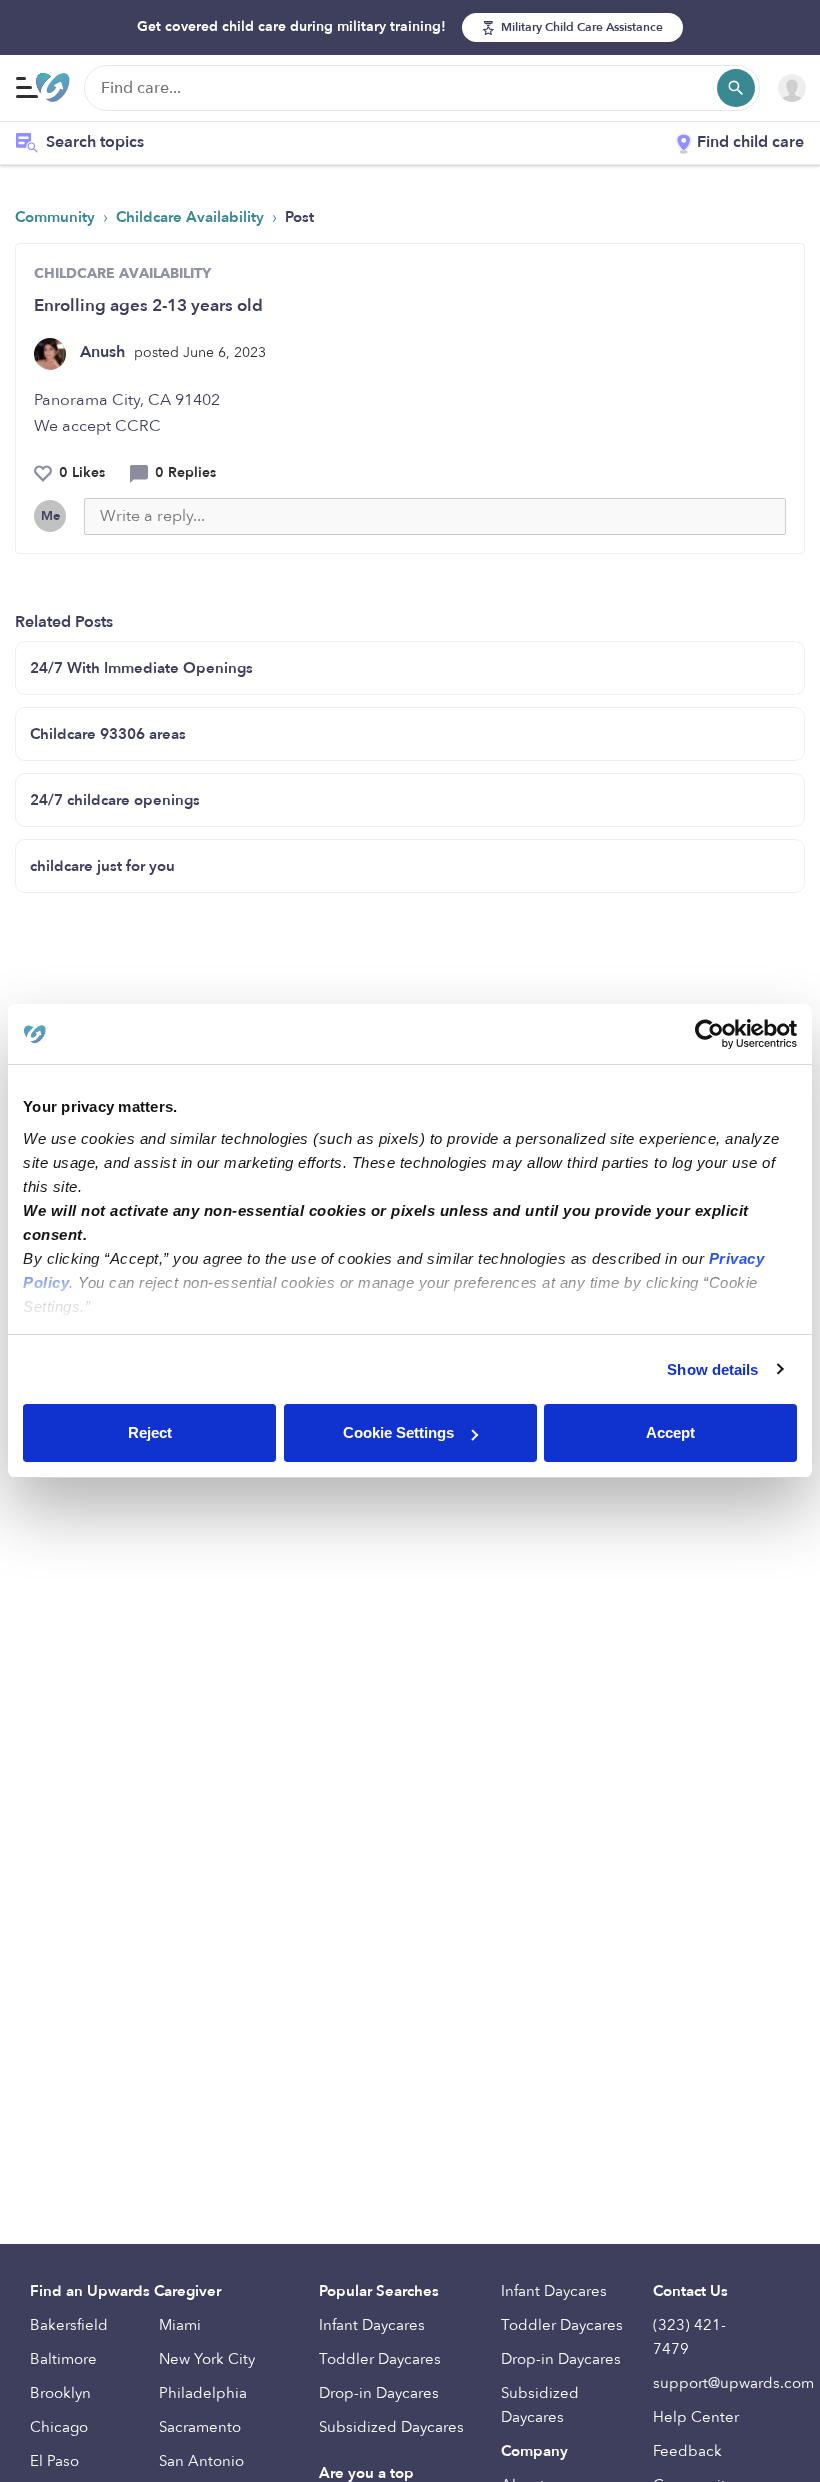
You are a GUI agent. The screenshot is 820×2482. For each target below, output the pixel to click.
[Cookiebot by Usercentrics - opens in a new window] (709, 1034)
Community (57, 217)
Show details (712, 1369)
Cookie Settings (398, 1432)
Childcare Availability (192, 217)
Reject (150, 1432)
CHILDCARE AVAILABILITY (122, 273)
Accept (670, 1432)
